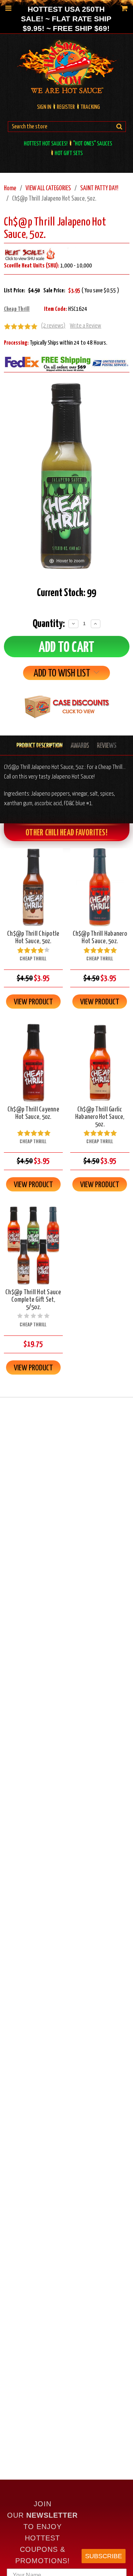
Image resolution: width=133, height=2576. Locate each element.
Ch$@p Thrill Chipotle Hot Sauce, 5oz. (33, 938)
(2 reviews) (53, 326)
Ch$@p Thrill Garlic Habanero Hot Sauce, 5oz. (100, 1117)
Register (66, 107)
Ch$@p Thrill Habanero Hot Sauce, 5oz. (100, 938)
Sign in (44, 107)
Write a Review (85, 326)
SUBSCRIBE (104, 2556)
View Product (33, 1002)
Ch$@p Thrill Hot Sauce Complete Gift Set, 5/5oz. (33, 1300)
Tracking (90, 107)
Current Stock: (66, 593)
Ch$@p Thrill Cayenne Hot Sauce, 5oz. (33, 1113)
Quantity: (49, 624)
